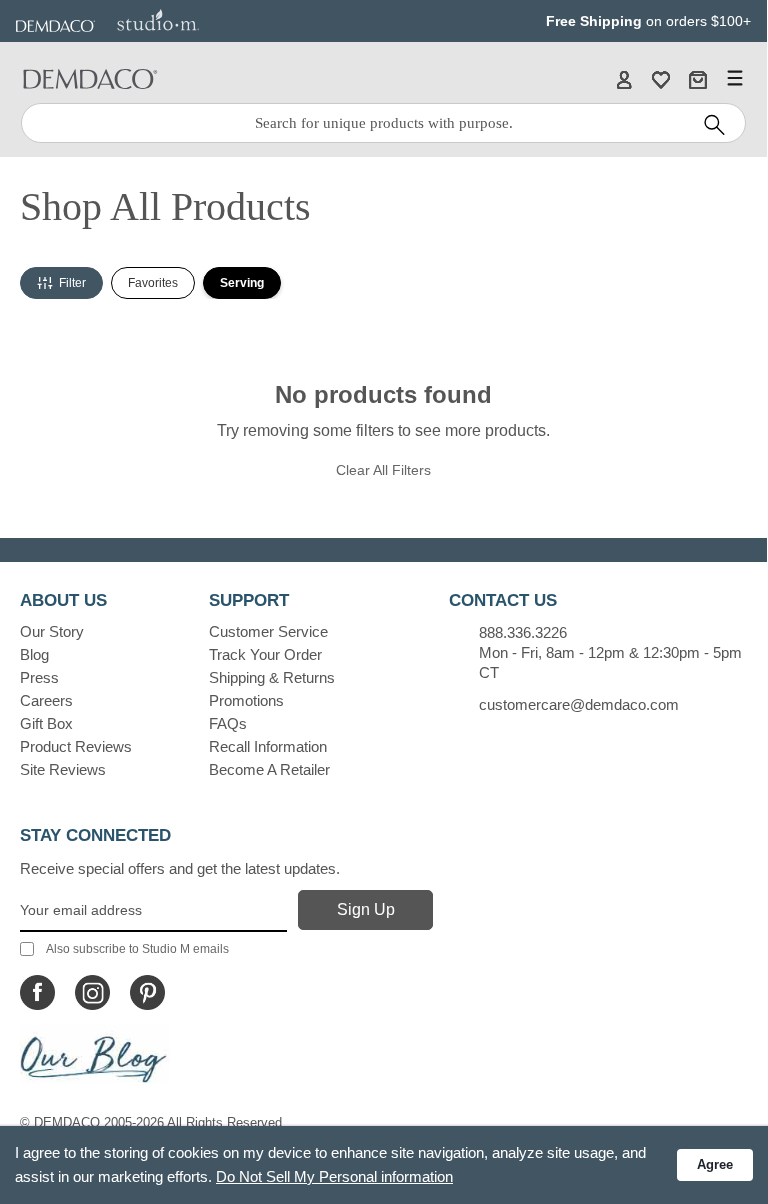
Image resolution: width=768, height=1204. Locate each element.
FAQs (228, 723)
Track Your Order (265, 654)
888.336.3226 (523, 632)
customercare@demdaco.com (579, 704)
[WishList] (661, 79)
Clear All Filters (383, 470)
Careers (46, 700)
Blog (34, 654)
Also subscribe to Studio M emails (137, 949)
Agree (715, 1164)
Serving (242, 283)
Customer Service (268, 631)
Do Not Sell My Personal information (334, 1176)
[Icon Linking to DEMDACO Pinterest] (147, 992)
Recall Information (268, 746)
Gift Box (46, 723)
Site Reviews (63, 769)
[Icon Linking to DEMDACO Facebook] (37, 992)
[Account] (624, 79)
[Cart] (698, 79)
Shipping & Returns (272, 677)
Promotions (246, 700)
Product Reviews (76, 746)
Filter (72, 283)
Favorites (153, 283)
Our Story (52, 631)
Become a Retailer (269, 769)
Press (39, 677)
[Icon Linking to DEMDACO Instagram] (92, 992)
